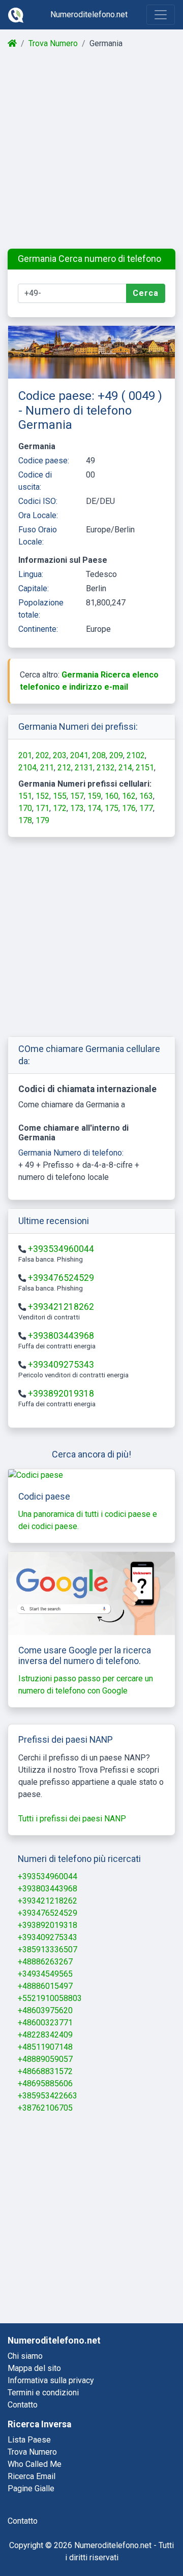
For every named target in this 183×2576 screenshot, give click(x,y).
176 (129, 808)
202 (42, 755)
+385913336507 (48, 1950)
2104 (27, 768)
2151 (145, 768)
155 (60, 796)
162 (129, 796)
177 (146, 808)
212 (64, 768)
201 (25, 755)
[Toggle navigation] (161, 15)
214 (125, 768)
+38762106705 (45, 2108)
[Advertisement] (91, 149)
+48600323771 (45, 2023)
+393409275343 (61, 1365)
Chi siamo (25, 2356)
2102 (136, 755)
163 (146, 796)
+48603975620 (45, 2010)
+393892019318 (61, 1394)
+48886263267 (45, 1962)
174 (94, 808)
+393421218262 (61, 1307)
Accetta (134, 2541)
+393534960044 (61, 1249)
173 (77, 808)
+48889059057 (45, 2059)
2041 (79, 755)
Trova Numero (53, 43)
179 (42, 820)
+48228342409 (45, 2035)
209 (116, 755)
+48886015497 (45, 1986)
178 (25, 820)
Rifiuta (80, 2541)
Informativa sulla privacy (51, 2380)
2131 (84, 768)
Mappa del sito (34, 2368)
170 (25, 808)
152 (42, 796)
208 (99, 755)
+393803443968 (61, 1336)
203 (60, 755)
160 (112, 796)
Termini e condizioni (43, 2393)
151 (25, 796)
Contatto (23, 2405)
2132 (106, 768)
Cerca (146, 293)
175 (112, 808)
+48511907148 (45, 2047)
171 (42, 808)
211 (47, 768)
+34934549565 (45, 1974)
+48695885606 (45, 2083)
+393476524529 (61, 1278)
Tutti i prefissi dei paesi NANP (72, 1819)
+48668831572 (45, 2071)
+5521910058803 (50, 1998)
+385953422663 (48, 2096)
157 (77, 796)
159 (94, 796)
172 (60, 808)
